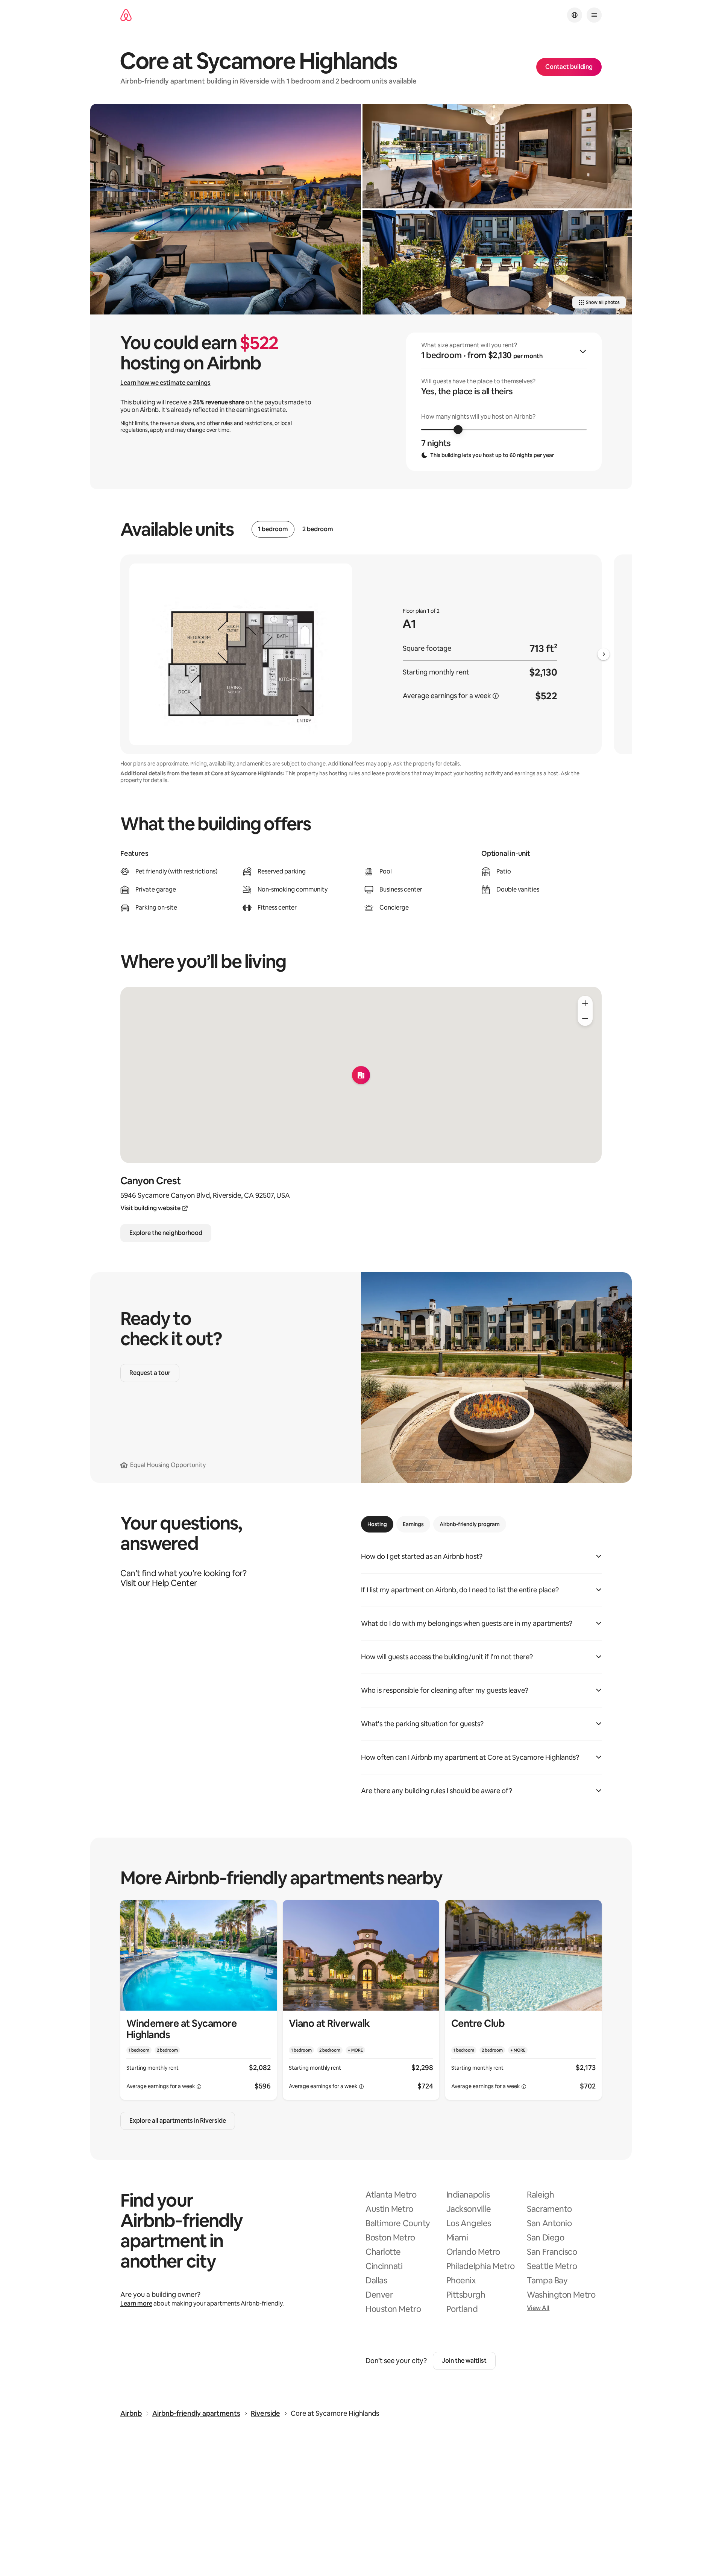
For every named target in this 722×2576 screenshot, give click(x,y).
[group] (504, 402)
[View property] (199, 2000)
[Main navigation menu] (594, 15)
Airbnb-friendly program (470, 1524)
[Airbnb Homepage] (126, 15)
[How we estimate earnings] (496, 696)
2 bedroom (318, 529)
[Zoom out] (585, 1018)
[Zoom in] (585, 1003)
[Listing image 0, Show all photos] (226, 209)
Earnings (413, 1524)
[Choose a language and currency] (575, 15)
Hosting (377, 1524)
